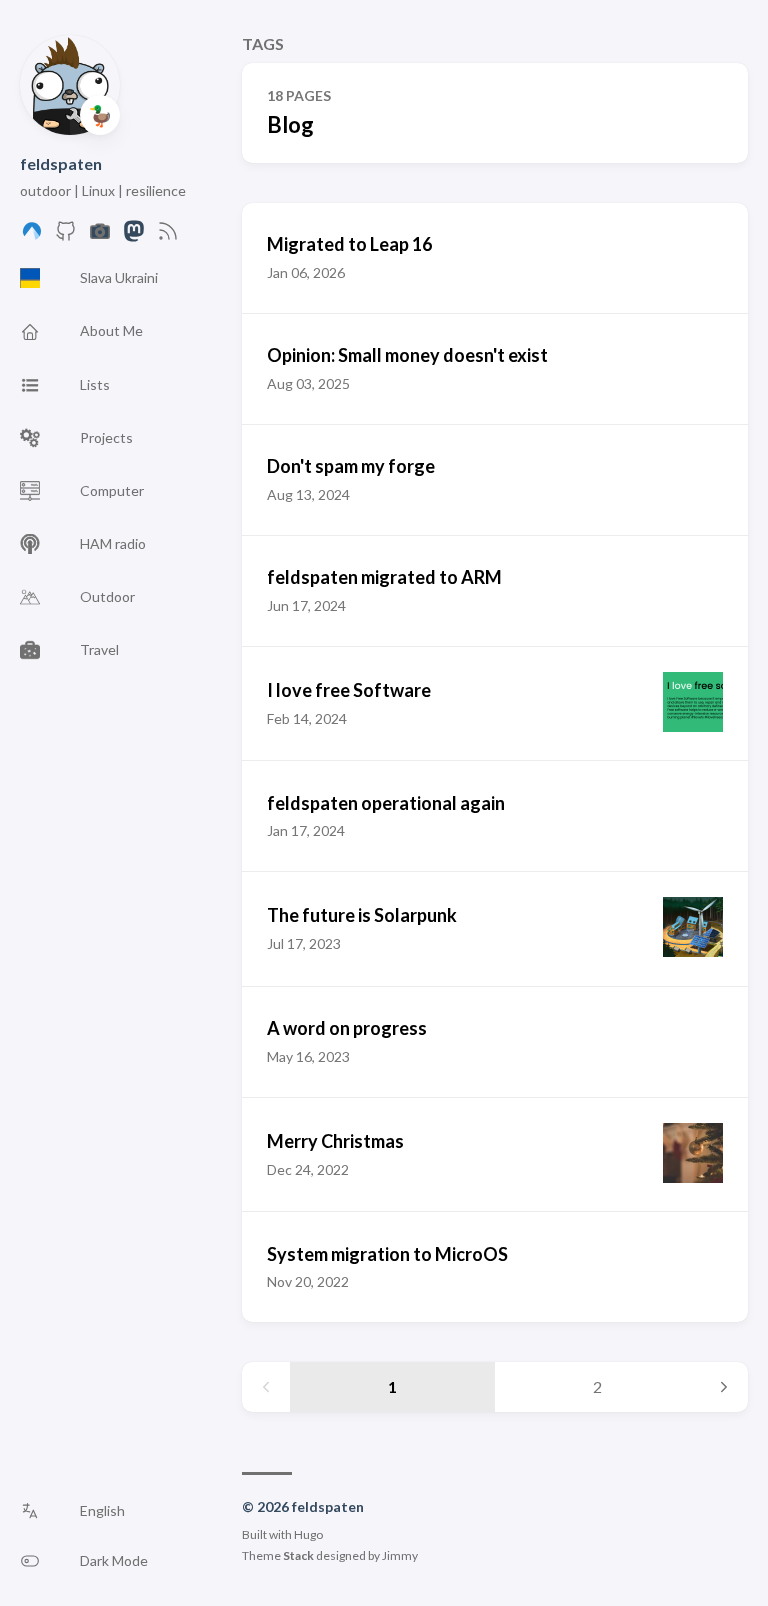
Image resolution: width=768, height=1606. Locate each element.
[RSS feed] (168, 236)
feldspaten (61, 163)
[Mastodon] (134, 236)
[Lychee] (100, 236)
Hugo (308, 1534)
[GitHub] (66, 236)
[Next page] (724, 1387)
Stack (298, 1555)
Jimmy (400, 1555)
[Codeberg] (32, 236)
